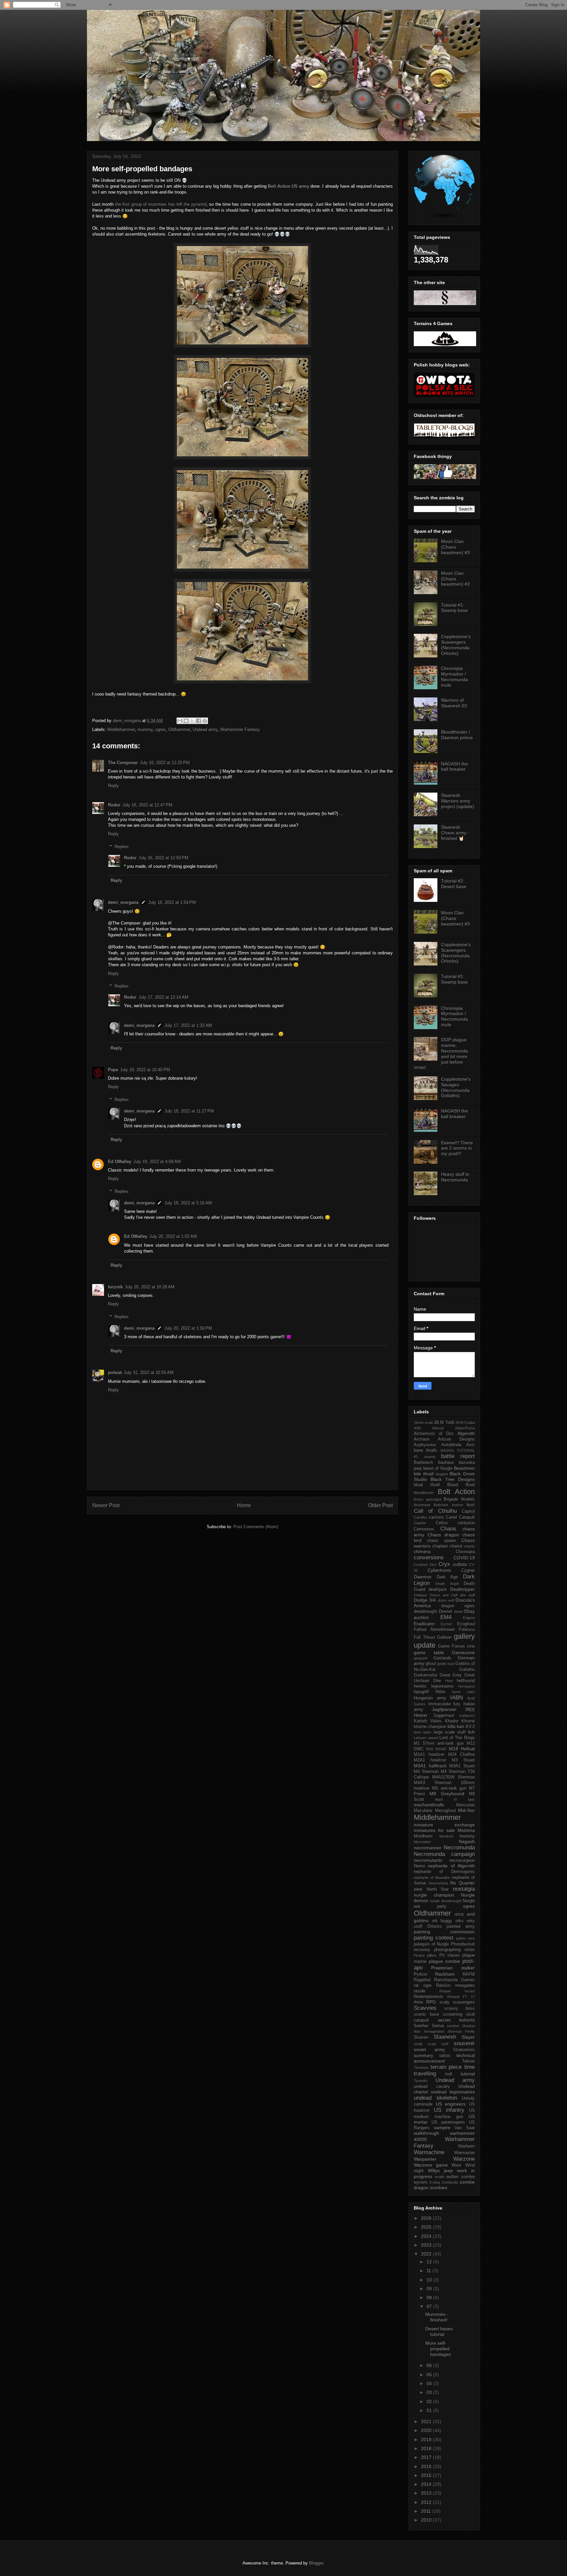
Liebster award (426, 1738)
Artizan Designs (456, 1439)
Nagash (467, 1841)
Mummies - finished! (437, 2317)
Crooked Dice (425, 1565)
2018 (427, 2448)
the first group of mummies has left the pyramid (161, 204)
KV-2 (470, 1727)
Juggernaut (444, 1715)
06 (430, 2365)
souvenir (464, 2043)
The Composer (123, 763)
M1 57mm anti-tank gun (439, 1743)
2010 (427, 2520)
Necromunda (459, 1848)
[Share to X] (192, 721)
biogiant (442, 1474)
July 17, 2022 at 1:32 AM (188, 1025)
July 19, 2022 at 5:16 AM (188, 1203)
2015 (427, 2475)
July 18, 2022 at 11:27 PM (189, 1111)
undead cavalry (432, 2087)
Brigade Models (459, 1499)
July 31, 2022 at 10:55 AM (149, 1372)
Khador (452, 1721)
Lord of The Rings (457, 1738)
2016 (427, 2466)
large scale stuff (450, 1732)
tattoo (445, 2056)
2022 (427, 2254)
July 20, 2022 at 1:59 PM (188, 1328)
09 (430, 2289)
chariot (456, 1546)
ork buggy (442, 1921)
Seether (421, 2026)
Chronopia (465, 1552)
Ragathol (422, 1980)
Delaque (420, 1595)
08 (430, 2297)
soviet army (429, 2049)
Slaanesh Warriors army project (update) (458, 801)
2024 (427, 2236)
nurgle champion (434, 1895)
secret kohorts (456, 2020)
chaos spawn (441, 1541)
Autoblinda (451, 1445)
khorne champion (430, 1727)
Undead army (205, 729)
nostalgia (464, 1889)
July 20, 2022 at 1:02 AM (173, 1236)
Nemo (419, 1866)
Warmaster (464, 2153)
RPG (431, 2002)
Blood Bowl (461, 1485)
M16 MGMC (437, 1749)
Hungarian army (430, 1698)
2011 (427, 2511)
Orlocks (435, 1926)
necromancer (428, 1848)
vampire (442, 2128)
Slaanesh (445, 2037)
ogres (160, 729)
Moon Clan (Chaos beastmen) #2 (455, 579)
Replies (122, 847)
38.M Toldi (444, 1423)
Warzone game (431, 2165)
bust (471, 1505)
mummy (145, 729)
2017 (427, 2457)
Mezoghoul (445, 1811)
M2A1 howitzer (430, 1760)
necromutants (428, 1860)
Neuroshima (438, 1883)
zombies (439, 2188)
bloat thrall (427, 1485)
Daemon (423, 1577)
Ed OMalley (120, 1162)
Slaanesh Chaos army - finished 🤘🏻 (455, 833)
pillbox (432, 1955)
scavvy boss (460, 2008)
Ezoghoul (466, 1624)
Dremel (445, 1611)
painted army (461, 1926)
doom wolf (446, 1600)
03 (430, 2392)
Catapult (467, 1517)
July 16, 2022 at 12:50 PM (163, 858)
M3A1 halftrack (430, 1766)
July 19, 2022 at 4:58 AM (157, 1162)
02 (430, 2401)
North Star (438, 1889)
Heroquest (466, 1686)
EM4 (446, 1617)
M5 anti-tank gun (449, 1788)
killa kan (456, 1726)
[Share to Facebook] (199, 721)
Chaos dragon (443, 1535)
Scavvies (425, 2008)
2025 (427, 2227)
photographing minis (454, 1950)
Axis (471, 1445)
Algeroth (466, 1433)
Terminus (421, 2067)
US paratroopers (448, 2122)
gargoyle (421, 1658)
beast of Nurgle (438, 1468)
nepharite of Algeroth (451, 1866)
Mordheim (423, 1836)
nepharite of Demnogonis (444, 1872)
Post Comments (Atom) (256, 1527)
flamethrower (443, 1630)
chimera (422, 1551)
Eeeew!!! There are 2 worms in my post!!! (457, 1148)
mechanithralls (429, 1805)
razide (420, 1991)
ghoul (431, 1664)
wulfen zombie (461, 2177)
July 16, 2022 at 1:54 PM (172, 902)
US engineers (451, 2104)
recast (470, 1991)
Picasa (419, 1955)
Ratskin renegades (455, 1985)
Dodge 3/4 (425, 1600)
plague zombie (445, 1961)
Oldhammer (179, 729)
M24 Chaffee (462, 1755)
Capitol (468, 1511)
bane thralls (426, 1450)
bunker (458, 1505)
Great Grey (451, 1675)
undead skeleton (435, 2098)
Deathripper (462, 1589)
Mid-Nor (466, 1810)
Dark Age (447, 1577)
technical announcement (444, 2058)
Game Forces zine (456, 1646)
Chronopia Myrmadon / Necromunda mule (454, 676)
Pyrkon (420, 1974)
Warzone (464, 2159)
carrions (436, 1517)
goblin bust (446, 1664)
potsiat (115, 1372)
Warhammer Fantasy (240, 729)
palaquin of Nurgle (431, 1944)
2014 (427, 2484)
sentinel (453, 2026)
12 (430, 2262)
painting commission (444, 1932)
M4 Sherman (426, 1772)
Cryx (444, 1564)
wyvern (420, 2182)
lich (471, 1732)
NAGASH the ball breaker (454, 767)
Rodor (114, 805)
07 (430, 2306)
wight (419, 2171)
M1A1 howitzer (429, 1755)
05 (430, 2375)
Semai (438, 2026)
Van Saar (465, 2128)
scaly (444, 2002)
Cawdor (420, 1523)
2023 (427, 2245)
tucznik (115, 1287)
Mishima (466, 1830)
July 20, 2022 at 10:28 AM (150, 1287)
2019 (427, 2440)
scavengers (464, 2002)
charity (469, 1546)
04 (430, 2383)
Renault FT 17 (461, 1997)
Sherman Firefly (461, 2031)
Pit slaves (450, 1955)
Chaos (448, 1529)
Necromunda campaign (444, 1854)
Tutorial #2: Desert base (454, 884)
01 (430, 2410)
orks (460, 1921)
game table (429, 1652)
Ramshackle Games (455, 1980)
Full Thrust (424, 1637)
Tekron (468, 2061)
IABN (457, 1698)
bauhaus (446, 1463)
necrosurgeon (462, 1860)
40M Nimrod (429, 1428)
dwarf (459, 1611)
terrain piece (446, 2067)
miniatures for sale (434, 1830)
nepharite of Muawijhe (432, 1878)
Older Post (380, 1505)
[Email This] (180, 721)
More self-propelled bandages (438, 2349)
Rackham (445, 1974)
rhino (418, 2002)
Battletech (423, 1463)
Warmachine (429, 2152)
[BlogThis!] (186, 721)
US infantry (449, 2110)
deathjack (438, 1589)
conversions (429, 1558)
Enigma (469, 1618)
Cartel (451, 1517)
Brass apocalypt (428, 1499)
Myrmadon (422, 1842)
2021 (427, 2421)
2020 (427, 2430)
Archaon (422, 1439)
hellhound (466, 1681)
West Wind (463, 2165)
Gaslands (442, 1658)
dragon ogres (458, 1606)
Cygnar (468, 1570)
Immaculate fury (444, 1704)
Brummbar (422, 1505)
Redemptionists (429, 1997)
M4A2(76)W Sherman (453, 1777)
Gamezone (463, 1652)
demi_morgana (123, 902)
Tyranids (421, 2081)
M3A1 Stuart (462, 1766)
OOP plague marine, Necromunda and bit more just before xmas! (441, 1053)
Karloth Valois (428, 1721)
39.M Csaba (465, 1423)
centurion (466, 1523)
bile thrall (424, 1474)
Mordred (446, 1836)
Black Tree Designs (453, 1479)
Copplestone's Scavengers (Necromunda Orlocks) (456, 645)
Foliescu (467, 1630)
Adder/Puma (465, 1428)
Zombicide (450, 2182)
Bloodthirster (424, 1493)
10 (430, 2280)
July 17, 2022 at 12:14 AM (163, 997)
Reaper (445, 1991)
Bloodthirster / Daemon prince (457, 735)
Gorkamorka (425, 1675)
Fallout (420, 1630)
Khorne (468, 1721)
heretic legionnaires (434, 1686)
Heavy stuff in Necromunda (455, 1177)
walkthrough (426, 2133)
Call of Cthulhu (435, 1511)
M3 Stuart (463, 1760)
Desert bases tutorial (439, 2331)
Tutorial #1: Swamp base (454, 608)
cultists (460, 1564)
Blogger (316, 2563)
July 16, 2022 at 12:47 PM (147, 805)
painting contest (434, 1938)
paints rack (465, 1938)
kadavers (467, 1715)
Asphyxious (425, 1445)
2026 (427, 2218)
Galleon (444, 1637)
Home (244, 1505)
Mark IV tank (455, 1799)
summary (423, 2055)
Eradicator (424, 1624)
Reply (113, 786)
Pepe (113, 1070)
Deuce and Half (443, 1595)
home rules (463, 1692)
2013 (427, 2493)
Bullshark (441, 1505)
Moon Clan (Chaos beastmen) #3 (455, 547)
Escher (446, 1624)
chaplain (440, 1546)
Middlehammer (121, 729)
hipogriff (421, 1692)
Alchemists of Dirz (434, 1434)
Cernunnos (424, 1529)
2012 (427, 2502)
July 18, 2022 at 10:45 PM (145, 1070)
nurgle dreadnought (445, 1901)
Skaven (421, 2037)
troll (449, 2074)
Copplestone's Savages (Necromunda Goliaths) (456, 1087)
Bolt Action (456, 1492)
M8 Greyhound (447, 1794)
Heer (449, 1681)
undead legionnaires (453, 2092)
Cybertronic (440, 1570)
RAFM (469, 1974)
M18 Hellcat (462, 1749)
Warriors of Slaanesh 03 (454, 703)
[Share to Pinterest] (205, 721)
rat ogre (423, 1985)
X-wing (435, 2182)
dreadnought (425, 1611)
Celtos (442, 1523)
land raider (423, 1732)
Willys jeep (440, 2171)
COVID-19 (464, 1558)
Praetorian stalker (453, 1968)
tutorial (468, 2074)
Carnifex (420, 1517)
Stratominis (464, 2050)
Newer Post (106, 1505)
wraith (440, 2177)
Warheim (466, 2146)
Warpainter (425, 2159)
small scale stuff (431, 2044)
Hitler (440, 1692)
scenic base (426, 2014)
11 (430, 2271)
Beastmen (464, 1468)
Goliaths (467, 1670)
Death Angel (447, 1584)
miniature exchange (444, 1825)
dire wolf (467, 1595)
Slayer (468, 2037)
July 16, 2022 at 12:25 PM (165, 763)
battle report (458, 1456)
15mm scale (423, 1423)
